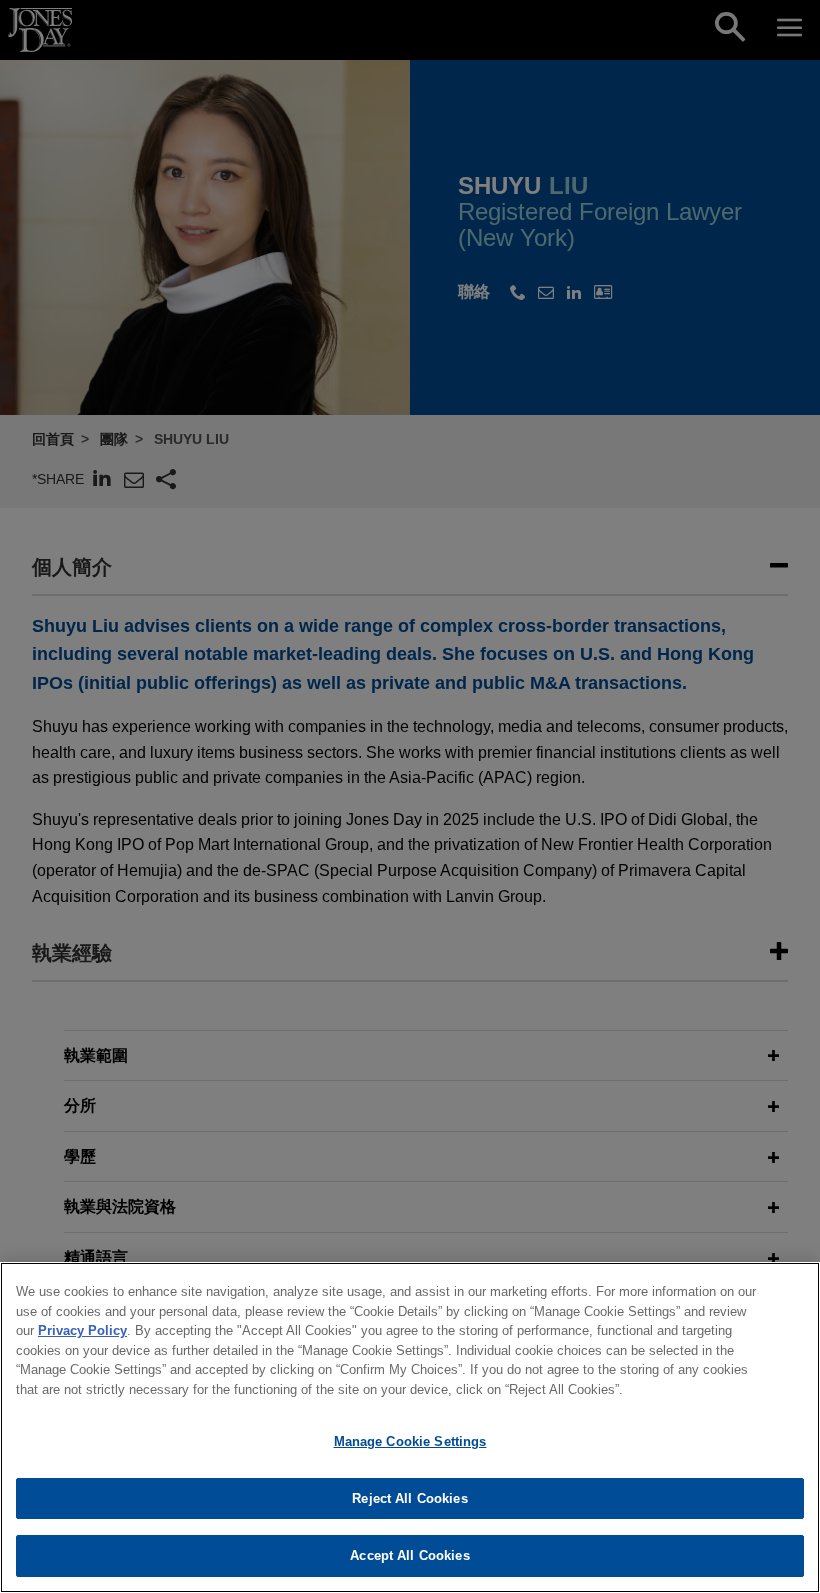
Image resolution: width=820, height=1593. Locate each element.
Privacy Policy (82, 1330)
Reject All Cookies (409, 1498)
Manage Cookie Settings (410, 1441)
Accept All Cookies (409, 1555)
